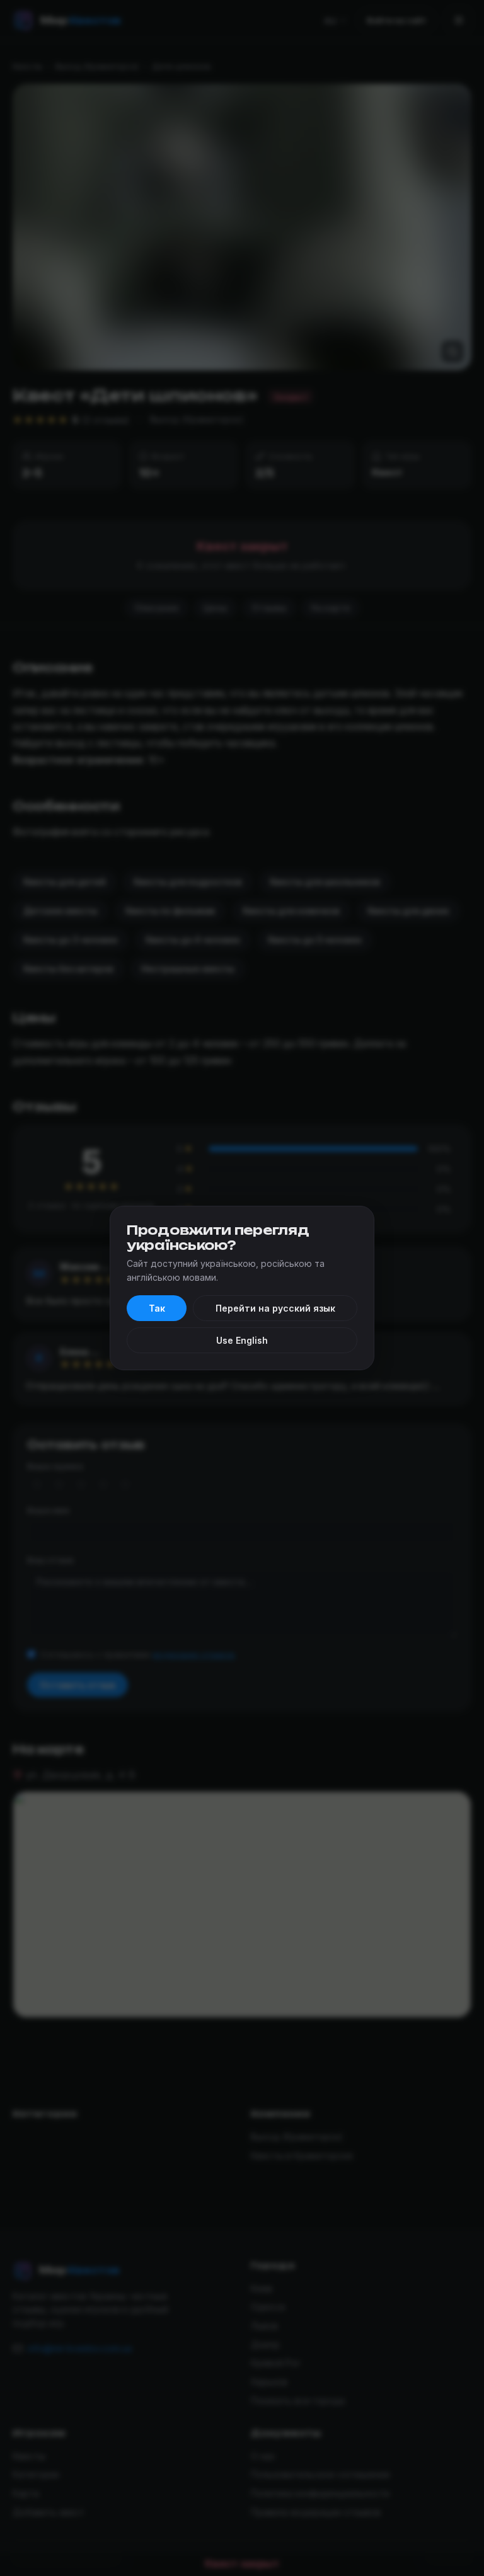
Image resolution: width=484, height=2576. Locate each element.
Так (157, 1308)
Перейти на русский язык (275, 1308)
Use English (242, 1340)
